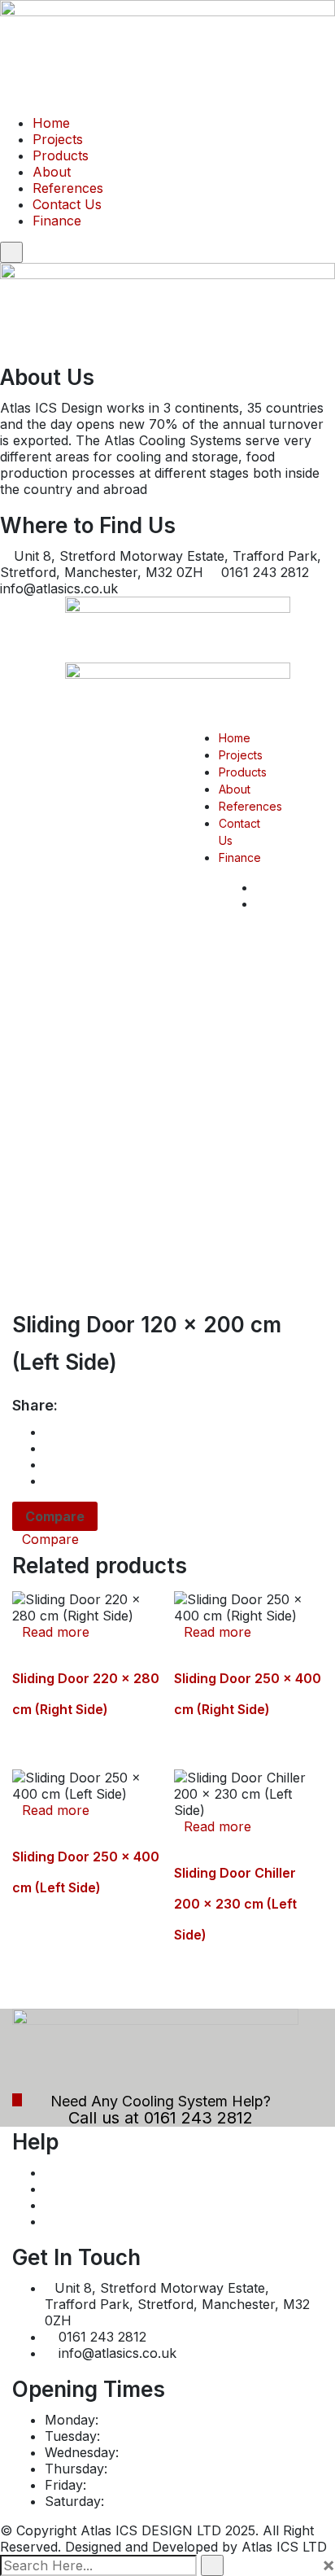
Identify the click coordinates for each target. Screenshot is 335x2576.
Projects (58, 139)
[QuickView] (17, 1648)
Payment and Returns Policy (133, 2172)
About (52, 172)
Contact (69, 2221)
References (68, 188)
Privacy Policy (89, 2189)
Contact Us (67, 204)
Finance (57, 221)
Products (61, 155)
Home (51, 123)
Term (61, 2205)
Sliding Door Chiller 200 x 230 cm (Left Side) (235, 1904)
